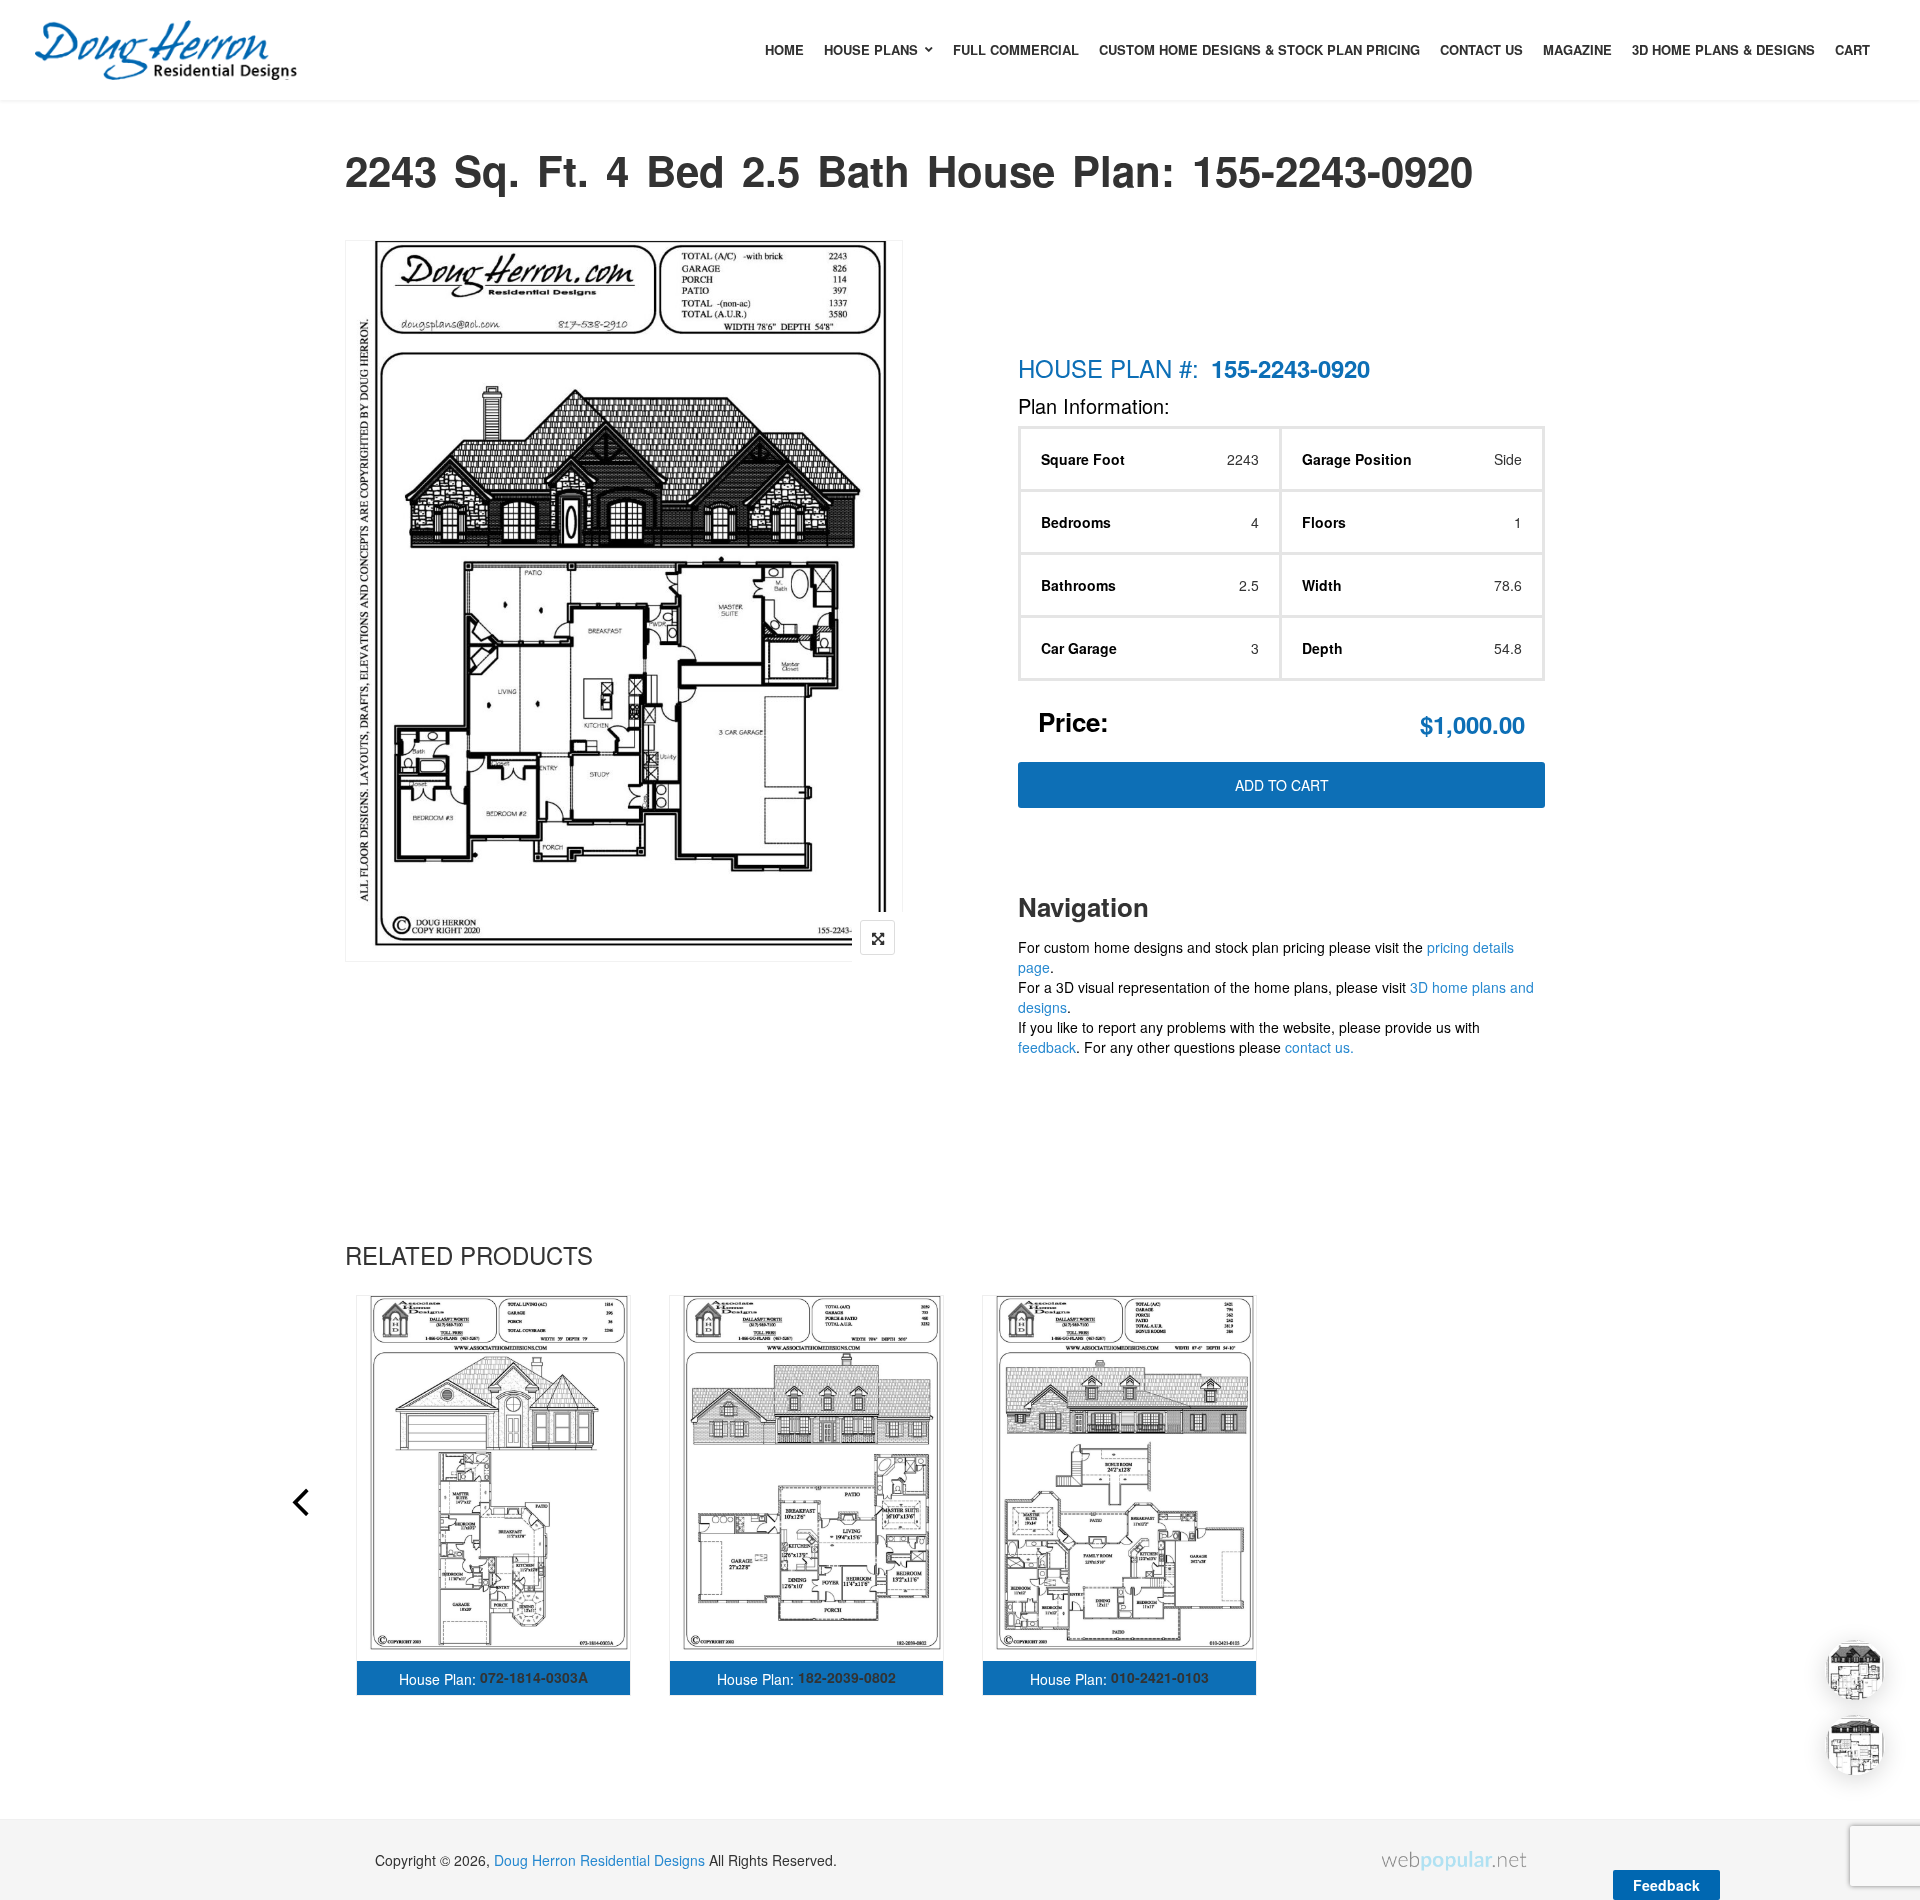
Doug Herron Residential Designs (599, 1860)
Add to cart (1282, 785)
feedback (1047, 1047)
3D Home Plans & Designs (1723, 49)
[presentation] (299, 1505)
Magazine (1577, 49)
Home (784, 49)
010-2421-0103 (1160, 1677)
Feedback (1666, 1885)
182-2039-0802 (847, 1677)
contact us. (1319, 1047)
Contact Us (1481, 49)
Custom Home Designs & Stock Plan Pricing (1259, 49)
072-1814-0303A (534, 1677)
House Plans (871, 49)
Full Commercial (1016, 49)
